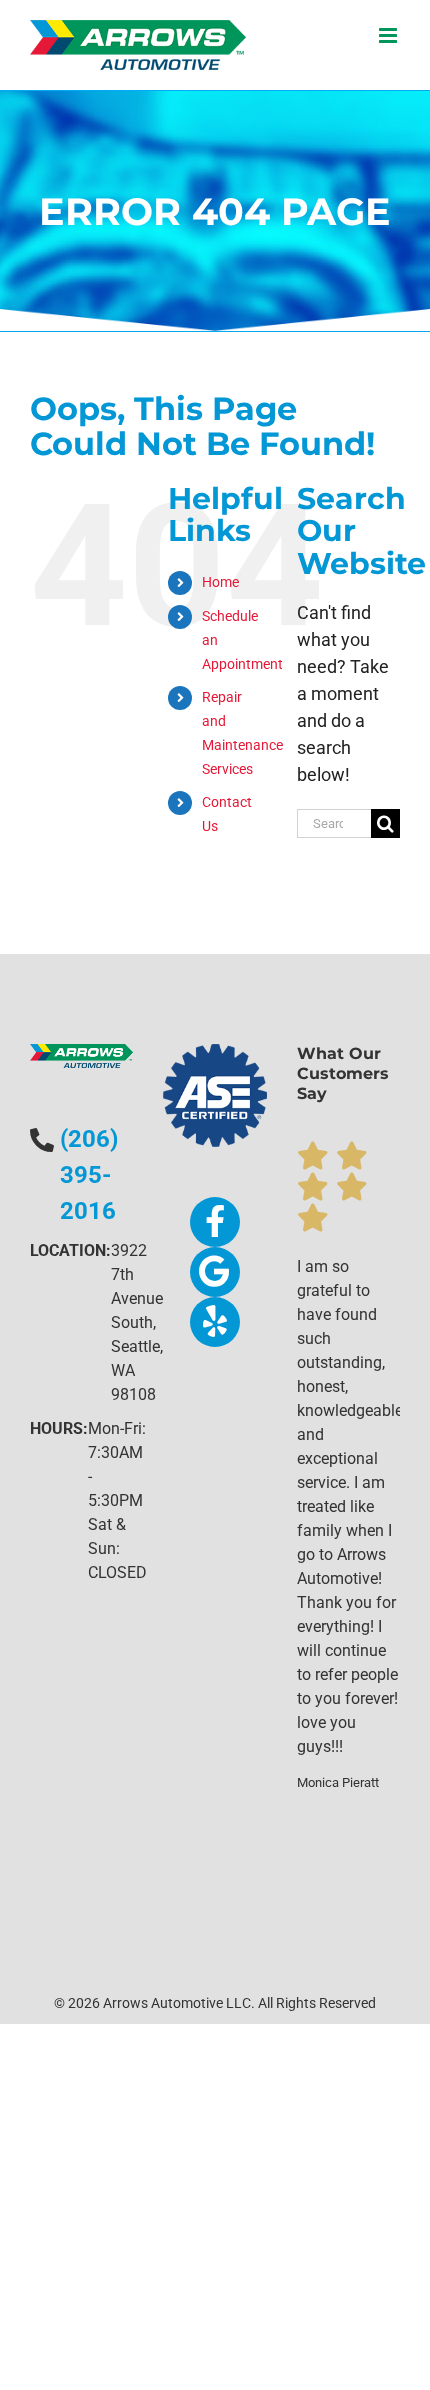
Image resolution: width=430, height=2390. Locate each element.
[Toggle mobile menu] (389, 35)
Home (220, 582)
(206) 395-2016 (89, 1175)
